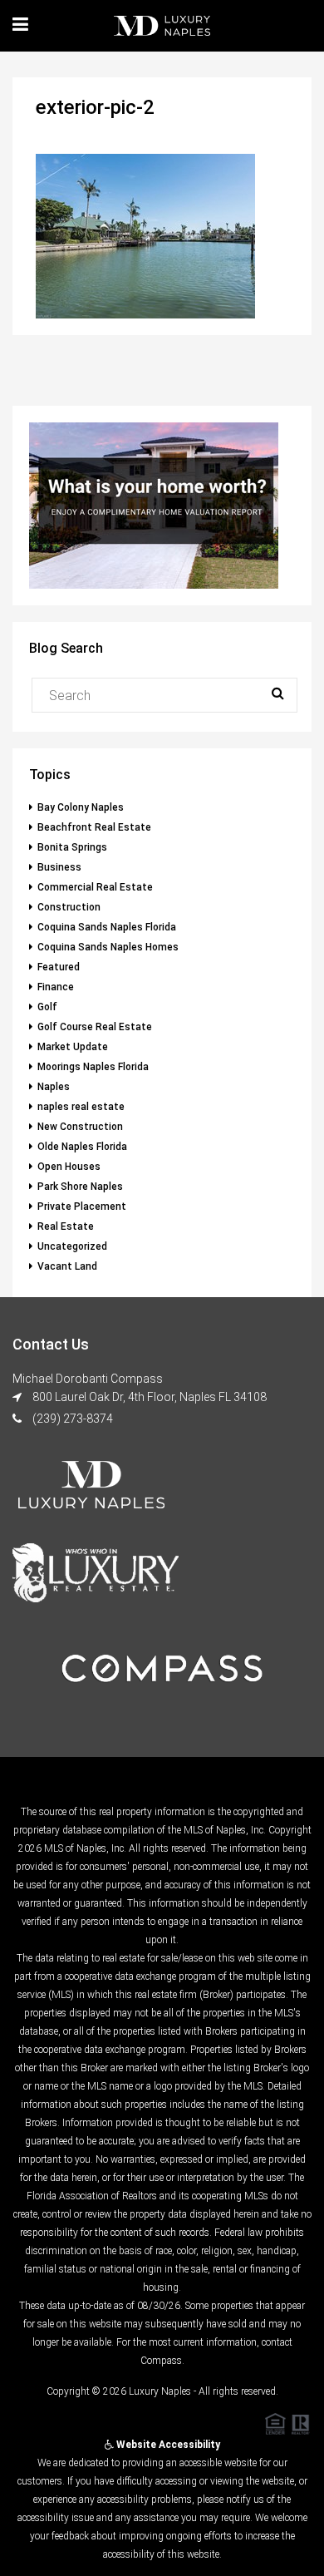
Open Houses (69, 1167)
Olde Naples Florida (82, 1147)
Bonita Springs (72, 847)
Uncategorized (72, 1246)
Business (59, 867)
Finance (56, 987)
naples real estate (81, 1107)
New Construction (80, 1127)
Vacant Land (67, 1266)
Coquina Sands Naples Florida (107, 927)
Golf (47, 1007)
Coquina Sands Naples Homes (108, 947)
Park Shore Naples (80, 1187)
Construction (69, 907)
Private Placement (82, 1207)
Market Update (73, 1047)
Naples (54, 1087)
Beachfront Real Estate (94, 827)
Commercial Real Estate (95, 887)
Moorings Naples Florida (93, 1067)
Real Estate (66, 1226)
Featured (59, 967)
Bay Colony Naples (81, 807)
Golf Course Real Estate (95, 1027)
